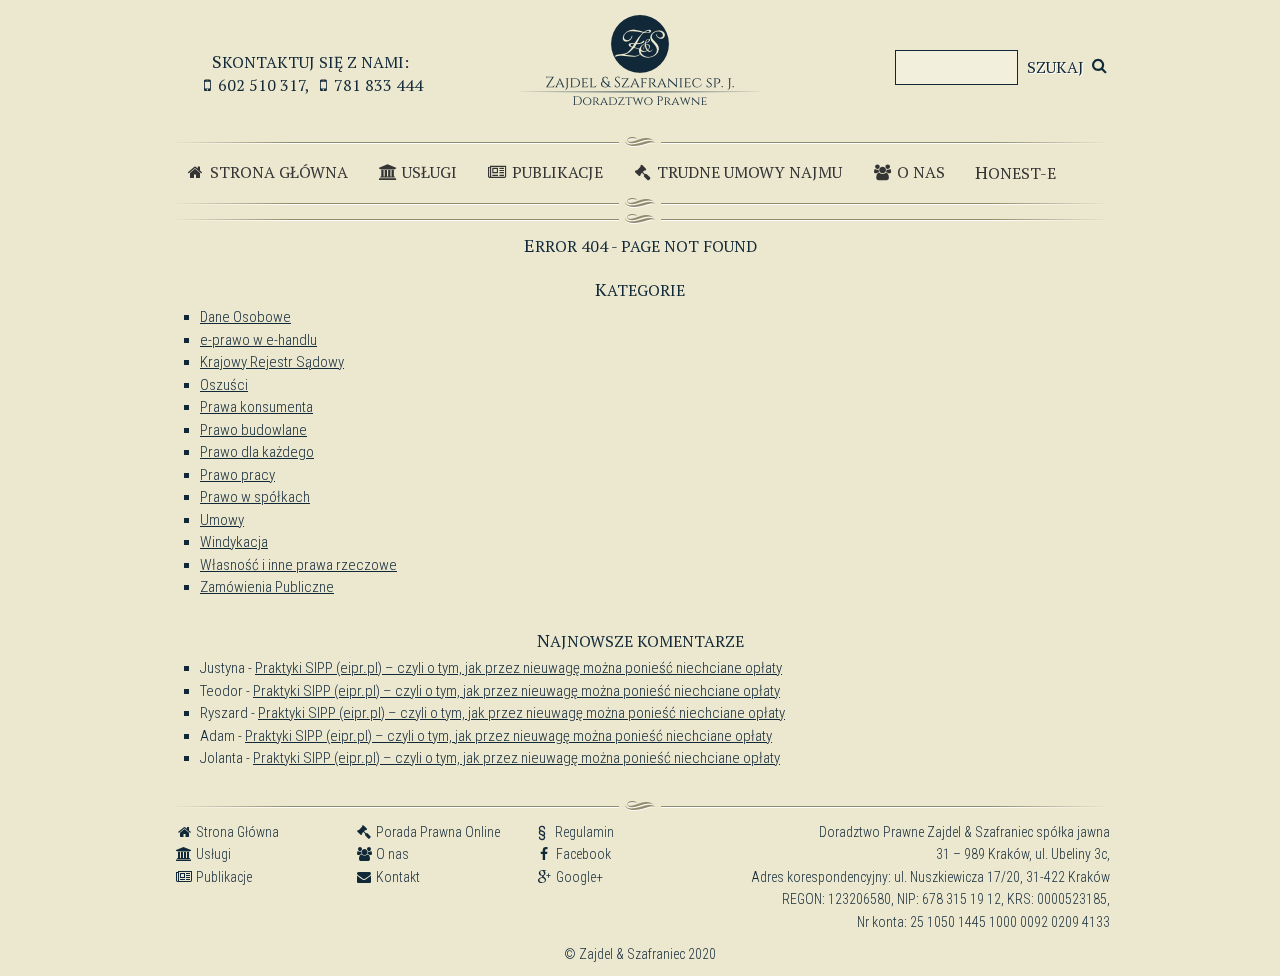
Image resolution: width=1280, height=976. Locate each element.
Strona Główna (277, 172)
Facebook (582, 854)
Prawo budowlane (253, 430)
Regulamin (574, 832)
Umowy (222, 520)
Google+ (578, 877)
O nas (919, 172)
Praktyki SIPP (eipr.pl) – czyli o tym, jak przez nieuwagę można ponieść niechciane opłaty (518, 668)
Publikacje (555, 172)
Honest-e (1015, 172)
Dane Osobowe (245, 317)
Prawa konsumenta (256, 407)
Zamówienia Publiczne (267, 587)
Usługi (427, 172)
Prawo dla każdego (257, 452)
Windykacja (234, 542)
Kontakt (396, 877)
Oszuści (224, 385)
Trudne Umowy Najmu (747, 172)
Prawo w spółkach (255, 497)
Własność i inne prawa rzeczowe (298, 565)
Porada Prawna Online (436, 832)
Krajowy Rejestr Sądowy (272, 362)
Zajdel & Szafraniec (640, 60)
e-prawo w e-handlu (258, 340)
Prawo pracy (237, 475)
